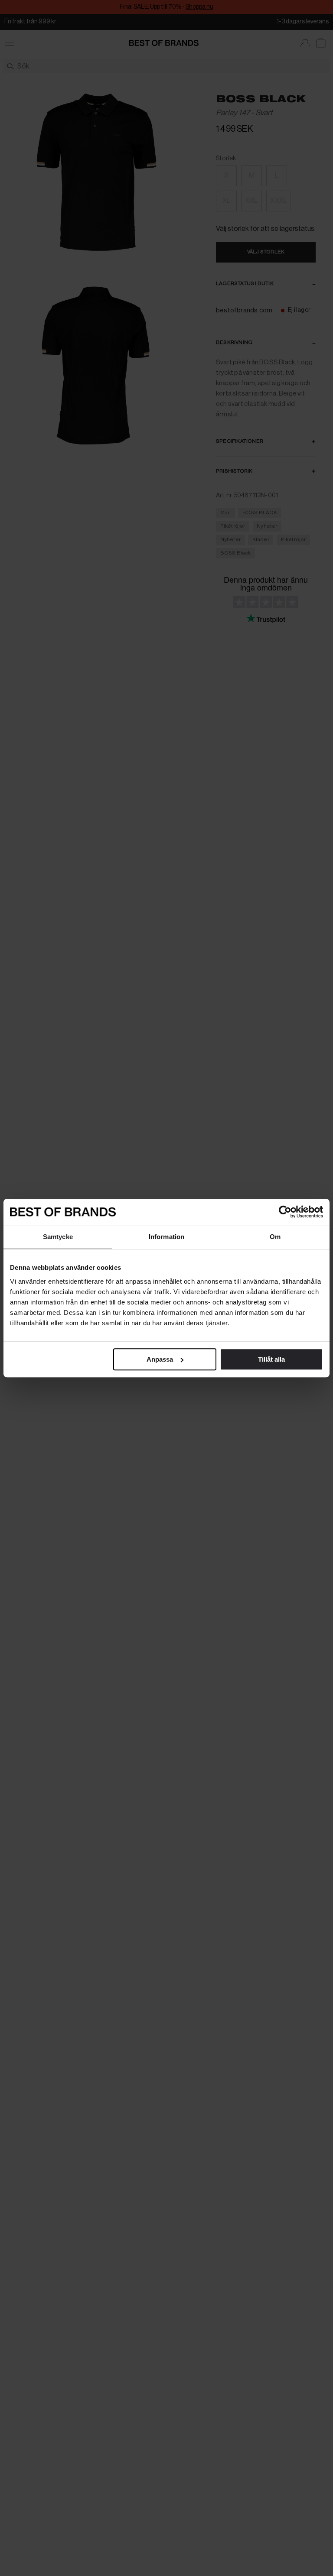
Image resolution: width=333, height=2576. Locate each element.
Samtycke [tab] (58, 1237)
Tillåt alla (271, 1359)
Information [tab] (166, 1237)
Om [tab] (275, 1237)
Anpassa (160, 1359)
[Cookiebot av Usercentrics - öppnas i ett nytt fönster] (285, 1212)
